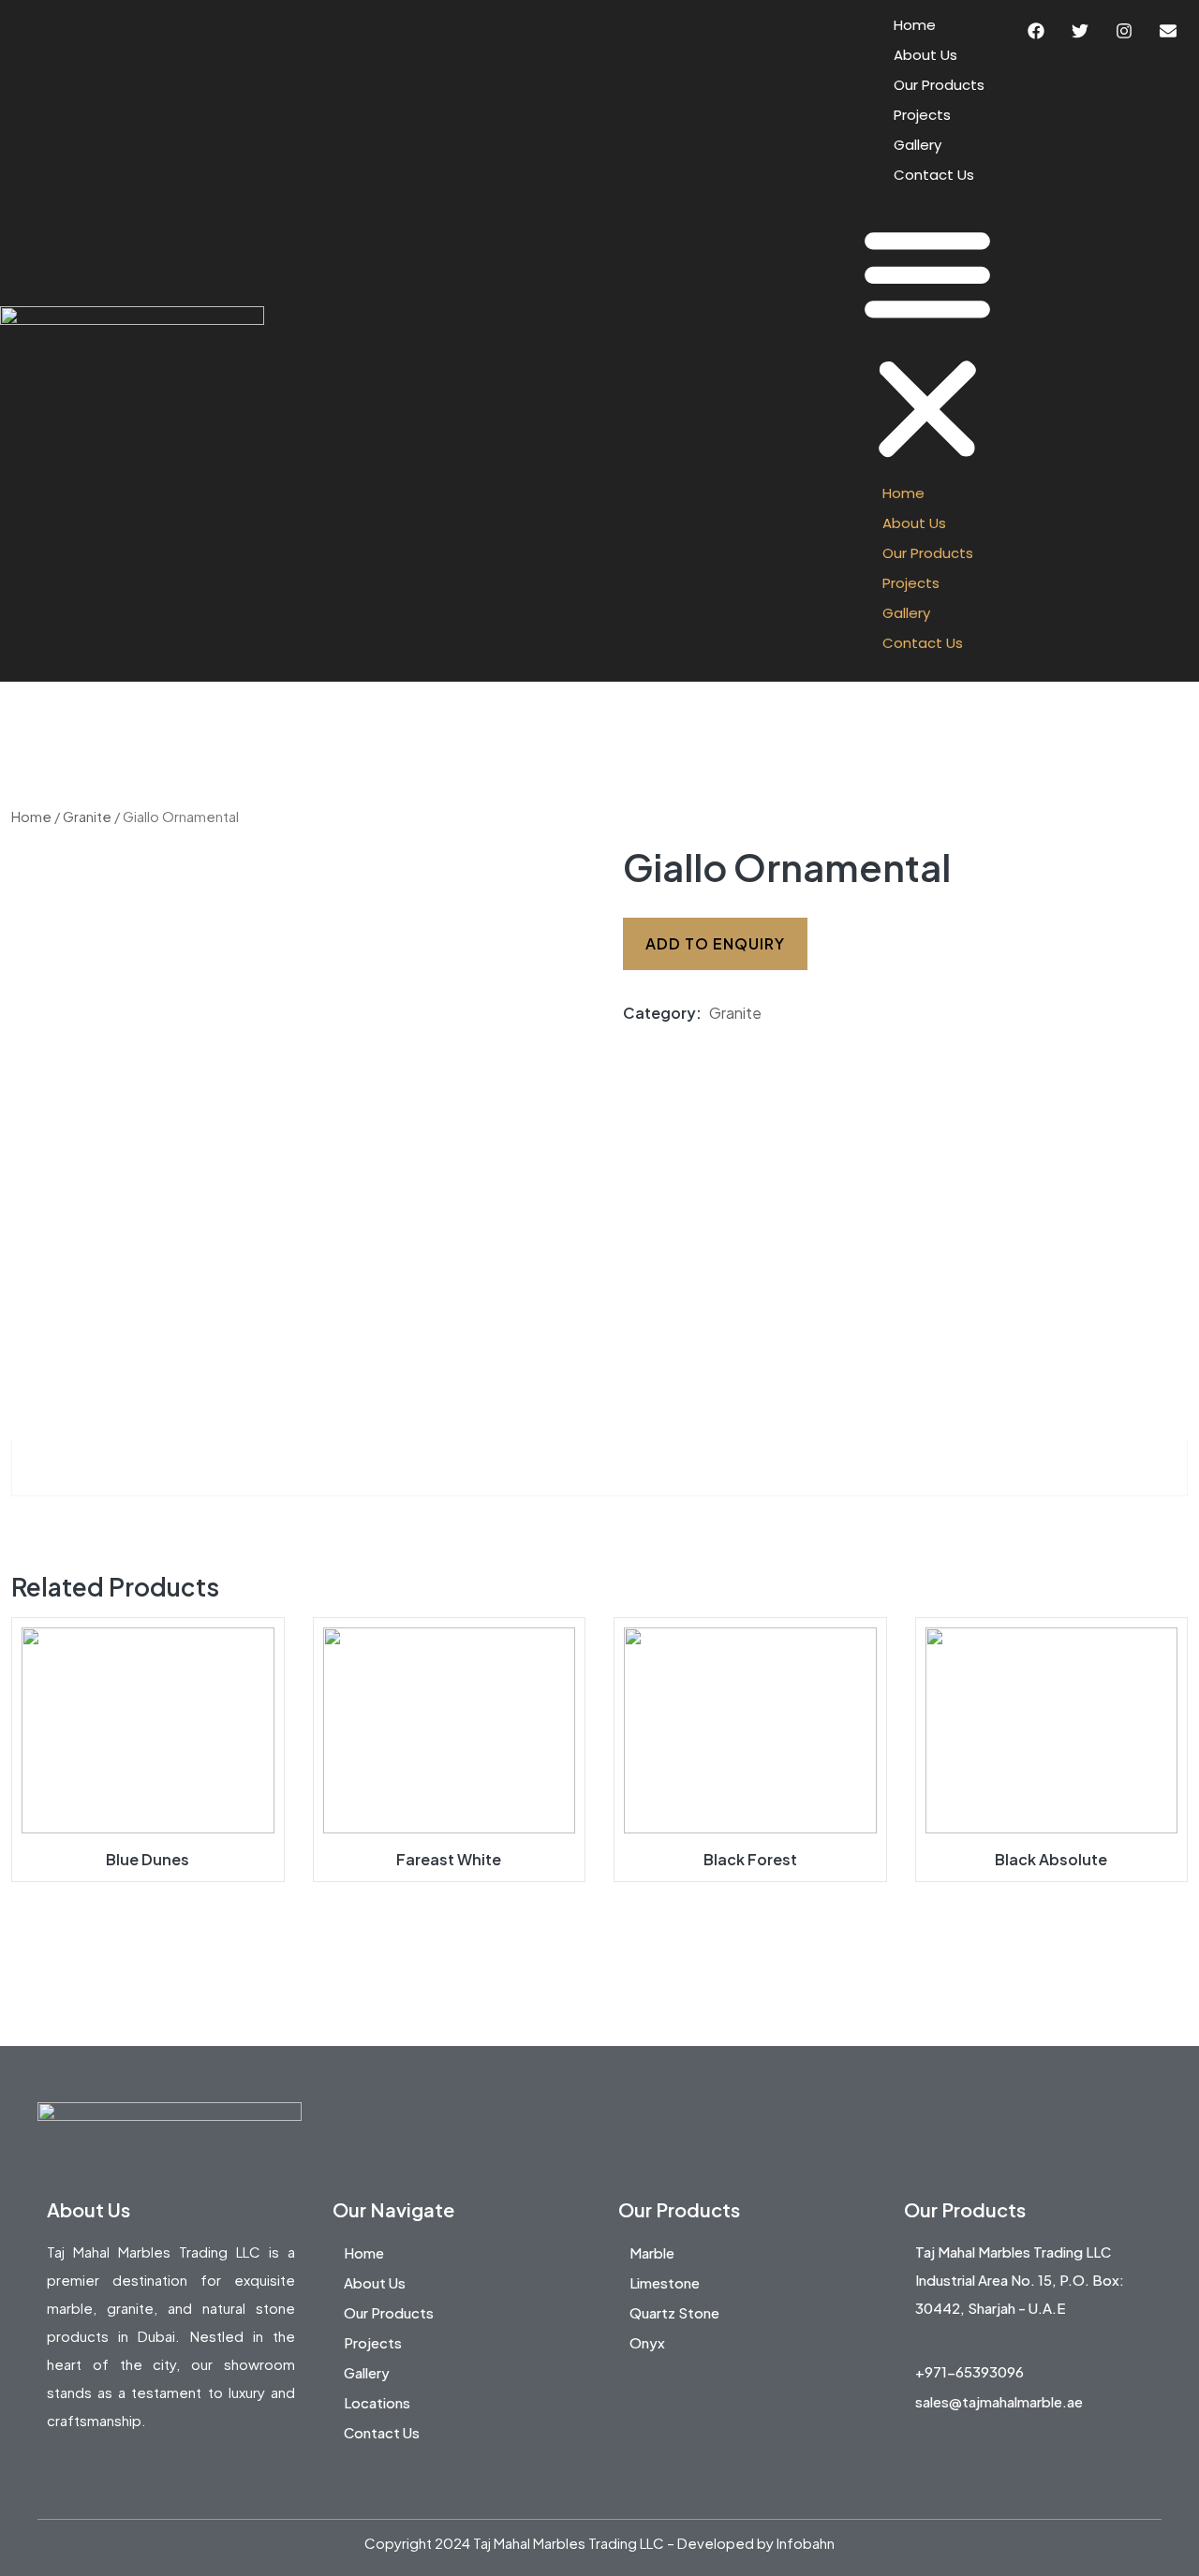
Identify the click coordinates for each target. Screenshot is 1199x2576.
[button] (927, 341)
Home (915, 25)
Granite (87, 817)
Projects (922, 115)
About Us (925, 55)
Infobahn (806, 2543)
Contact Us (934, 175)
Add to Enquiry (715, 943)
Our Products (939, 85)
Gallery (918, 145)
